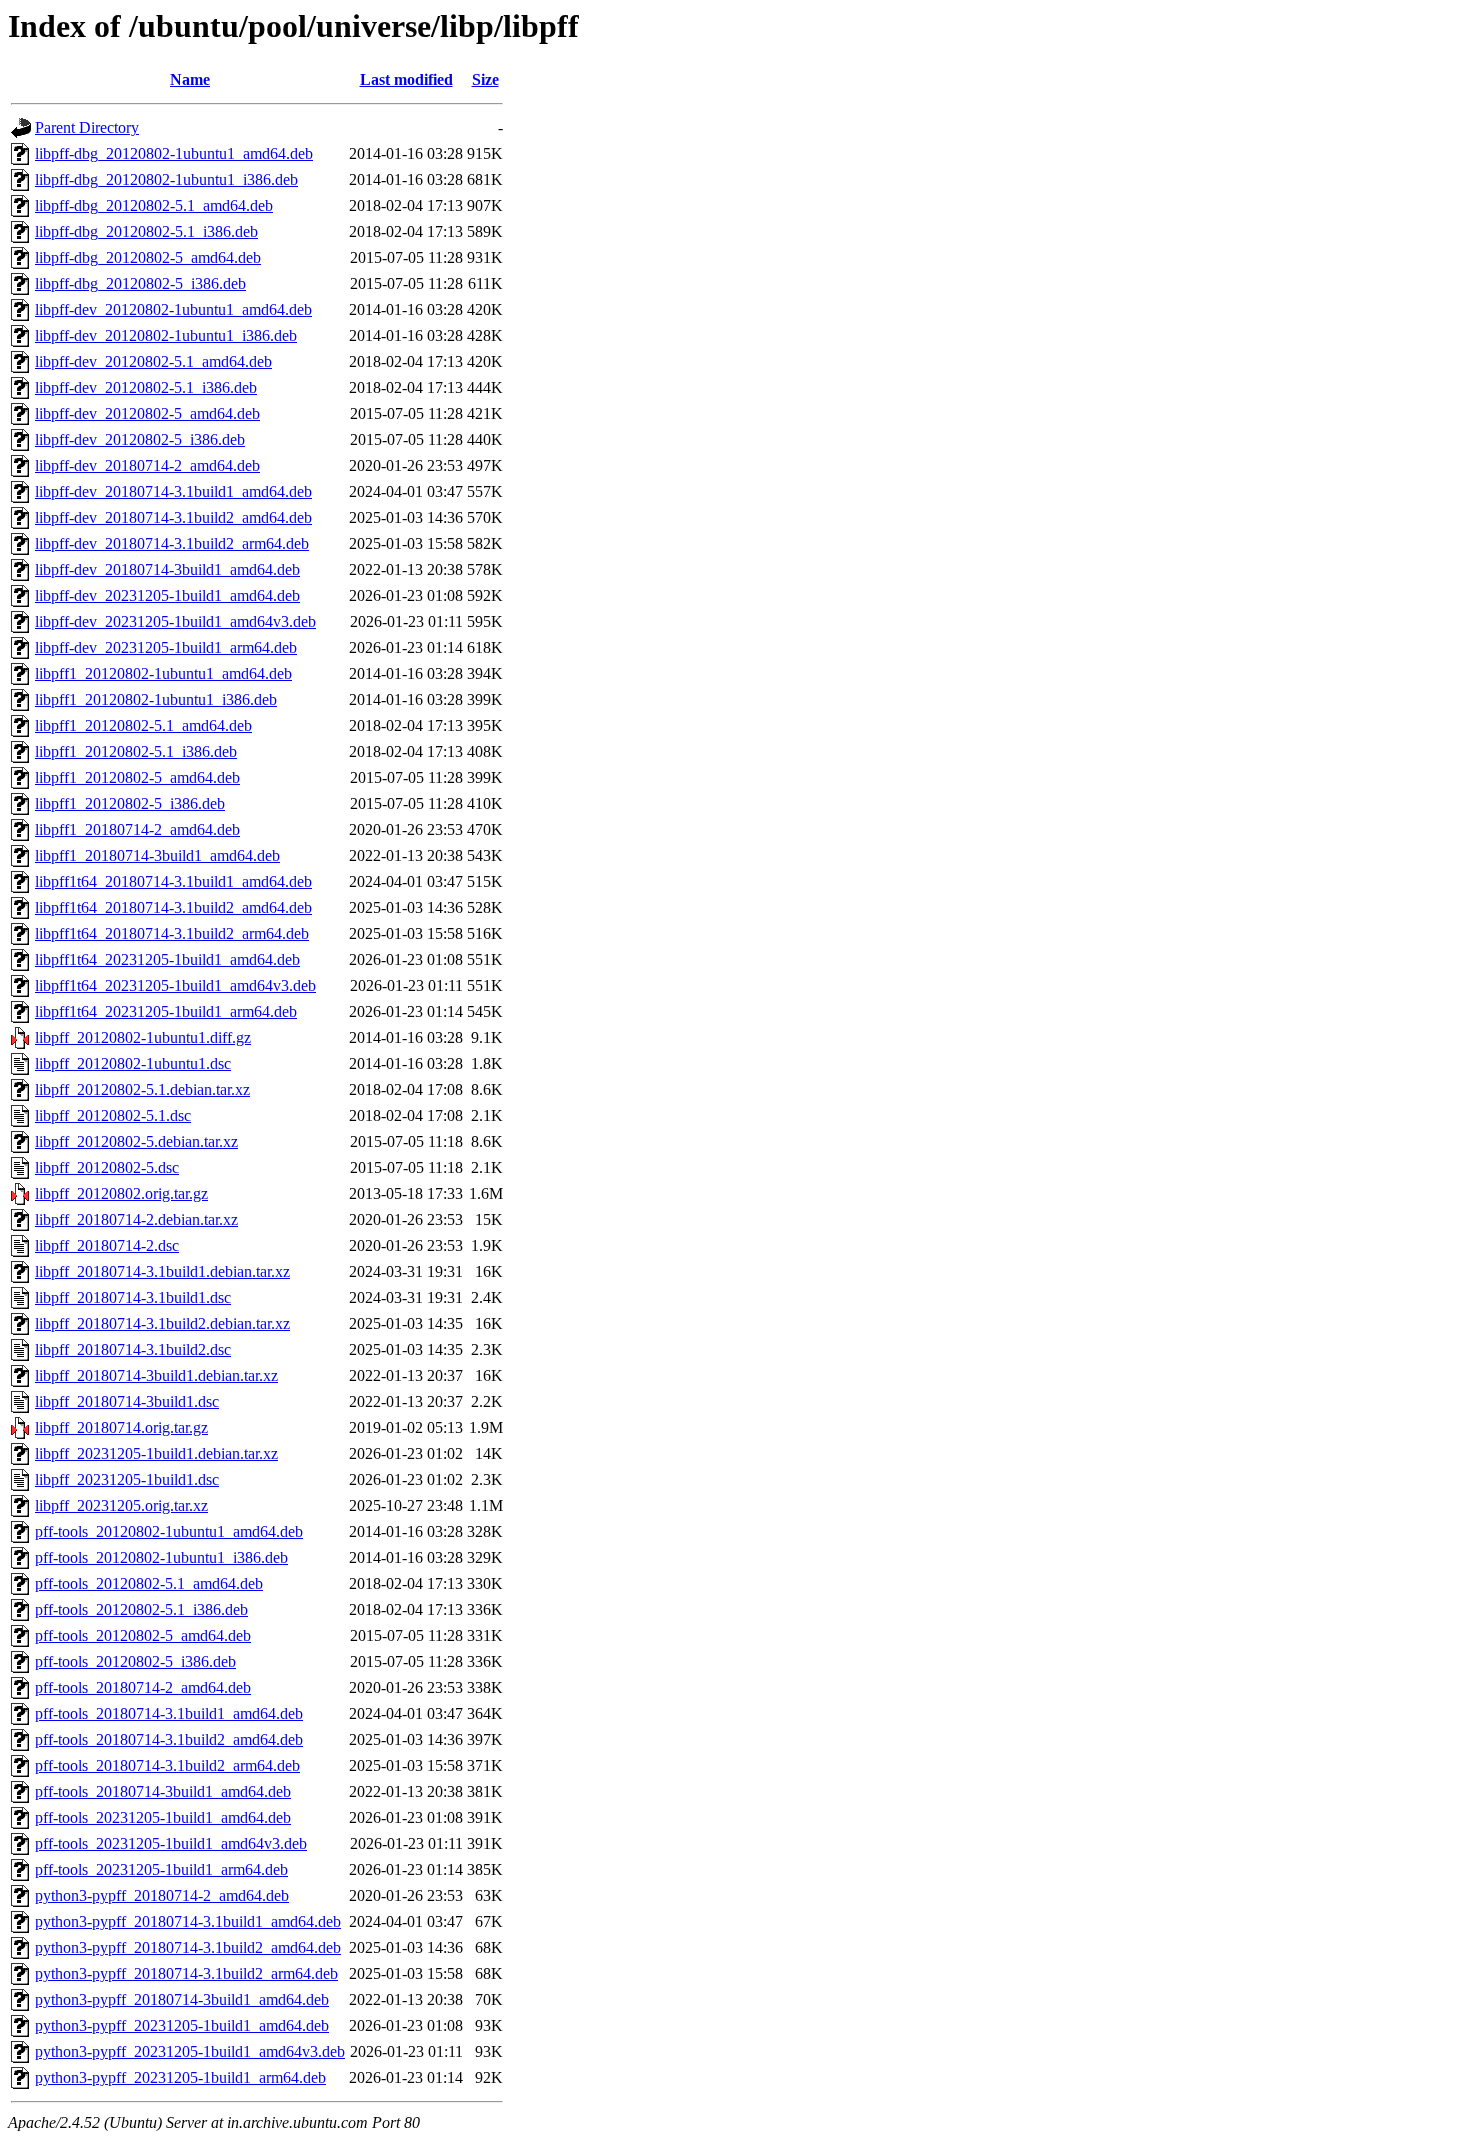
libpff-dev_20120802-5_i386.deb (140, 439)
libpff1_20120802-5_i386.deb (130, 803)
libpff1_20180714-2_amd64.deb (137, 829)
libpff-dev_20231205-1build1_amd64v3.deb (175, 621)
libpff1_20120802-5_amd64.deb (137, 777)
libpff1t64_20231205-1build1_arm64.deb (166, 1011)
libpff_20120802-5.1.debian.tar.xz (142, 1089)
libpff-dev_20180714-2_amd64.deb (147, 465)
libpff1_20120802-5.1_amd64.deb (143, 725)
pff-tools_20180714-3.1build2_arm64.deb (167, 1765)
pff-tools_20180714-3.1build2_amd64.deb (169, 1739)
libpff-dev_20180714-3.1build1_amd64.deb (173, 491)
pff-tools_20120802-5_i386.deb (135, 1661)
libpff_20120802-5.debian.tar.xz (136, 1141)
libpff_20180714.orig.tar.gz (121, 1427)
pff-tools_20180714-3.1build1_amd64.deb (169, 1713)
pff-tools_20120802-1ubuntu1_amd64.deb (169, 1531)
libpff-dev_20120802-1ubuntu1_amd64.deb (173, 309)
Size (485, 79)
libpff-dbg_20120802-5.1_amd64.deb (154, 205)
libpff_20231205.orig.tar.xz (121, 1505)
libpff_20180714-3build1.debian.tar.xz (156, 1375)
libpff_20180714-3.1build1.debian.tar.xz (162, 1271)
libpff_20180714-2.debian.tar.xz (136, 1219)
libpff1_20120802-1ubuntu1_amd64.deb (163, 673)
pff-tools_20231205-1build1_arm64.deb (161, 1869)
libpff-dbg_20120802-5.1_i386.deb (146, 231)
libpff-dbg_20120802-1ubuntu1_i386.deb (166, 179)
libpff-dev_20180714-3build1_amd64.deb (167, 569)
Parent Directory (87, 127)
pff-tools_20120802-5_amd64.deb (143, 1635)
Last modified (406, 79)
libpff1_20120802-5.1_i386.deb (136, 751)
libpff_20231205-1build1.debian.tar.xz (156, 1453)
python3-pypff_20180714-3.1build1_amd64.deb (188, 1921)
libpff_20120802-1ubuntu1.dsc (133, 1063)
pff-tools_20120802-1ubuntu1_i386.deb (161, 1557)
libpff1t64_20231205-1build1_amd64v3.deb (175, 985)
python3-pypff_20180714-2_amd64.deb (162, 1895)
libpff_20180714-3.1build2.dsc (133, 1349)
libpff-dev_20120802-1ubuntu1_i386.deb (166, 335)
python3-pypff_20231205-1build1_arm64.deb (180, 2077)
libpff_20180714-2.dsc (107, 1245)
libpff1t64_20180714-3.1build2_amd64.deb (173, 907)
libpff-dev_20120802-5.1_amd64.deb (153, 361)
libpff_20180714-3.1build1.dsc (133, 1297)
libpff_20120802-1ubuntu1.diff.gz (143, 1037)
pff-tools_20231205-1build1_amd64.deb (163, 1817)
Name (190, 79)
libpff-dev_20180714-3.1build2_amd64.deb (173, 517)
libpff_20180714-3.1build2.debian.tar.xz (162, 1323)
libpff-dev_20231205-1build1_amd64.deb (167, 595)
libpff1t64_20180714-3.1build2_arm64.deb (172, 933)
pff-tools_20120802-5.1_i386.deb (141, 1609)
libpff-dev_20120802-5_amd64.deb (147, 413)
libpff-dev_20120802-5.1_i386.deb (146, 387)
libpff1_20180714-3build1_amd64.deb (157, 855)
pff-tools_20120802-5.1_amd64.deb (149, 1583)
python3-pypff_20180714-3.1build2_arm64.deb (186, 1973)
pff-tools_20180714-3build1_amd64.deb (163, 1791)
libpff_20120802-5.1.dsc (113, 1115)
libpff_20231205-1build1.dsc (127, 1479)
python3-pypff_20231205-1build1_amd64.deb (182, 2025)
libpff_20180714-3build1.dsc (127, 1401)
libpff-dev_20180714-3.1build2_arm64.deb (172, 543)
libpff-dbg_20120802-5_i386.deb (140, 283)
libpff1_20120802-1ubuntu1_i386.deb (156, 699)
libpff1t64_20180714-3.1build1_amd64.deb (173, 881)
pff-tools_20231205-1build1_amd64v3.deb (171, 1843)
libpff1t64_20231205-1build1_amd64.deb (167, 959)
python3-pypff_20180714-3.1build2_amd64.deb (188, 1947)
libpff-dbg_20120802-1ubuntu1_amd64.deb (174, 153)
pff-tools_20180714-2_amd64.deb (143, 1687)
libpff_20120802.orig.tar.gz (121, 1193)
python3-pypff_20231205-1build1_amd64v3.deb (190, 2051)
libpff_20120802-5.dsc (107, 1167)
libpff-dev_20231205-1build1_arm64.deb (166, 647)
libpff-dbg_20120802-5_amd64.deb (148, 257)
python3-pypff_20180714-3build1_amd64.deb (182, 1999)
